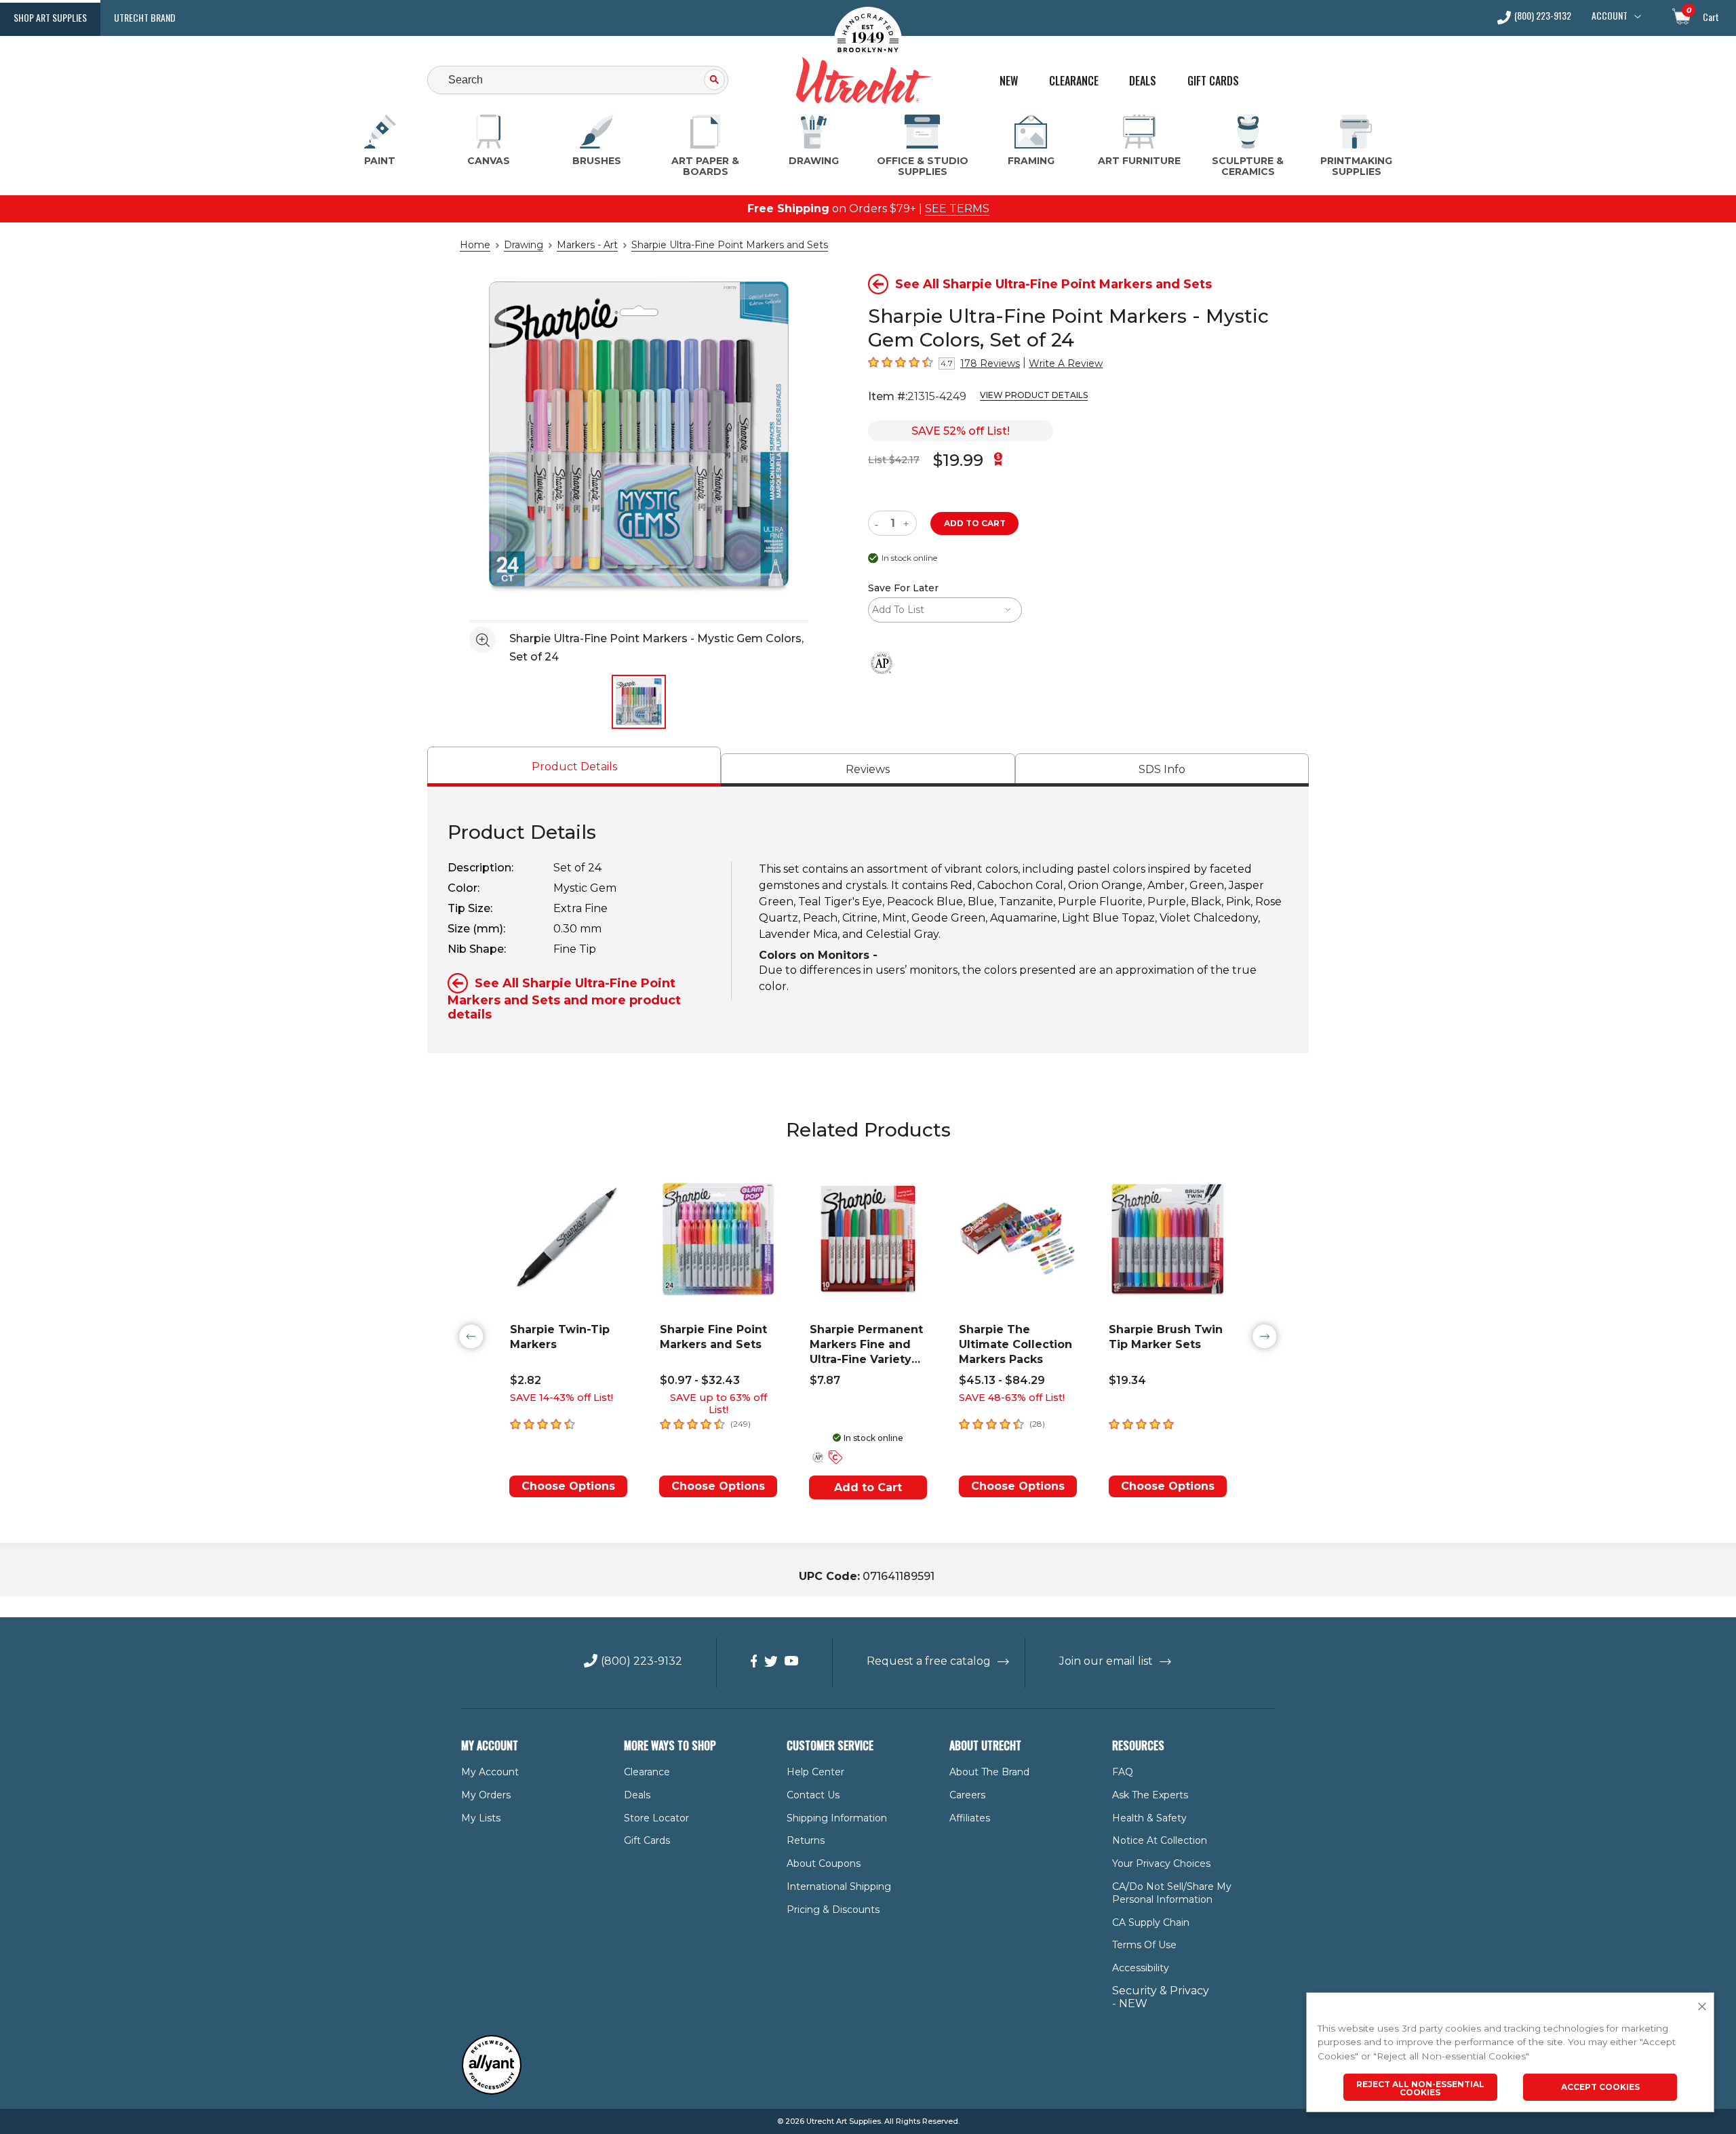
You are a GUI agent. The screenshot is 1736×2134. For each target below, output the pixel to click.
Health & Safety (1149, 1818)
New (1009, 81)
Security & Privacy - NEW (1161, 1997)
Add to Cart (868, 1487)
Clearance (1074, 81)
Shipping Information (837, 1818)
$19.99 (958, 460)
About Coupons (824, 1863)
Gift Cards (1213, 81)
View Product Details (1034, 395)
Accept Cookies (1600, 2087)
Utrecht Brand (145, 17)
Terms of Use (1144, 1945)
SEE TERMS (957, 209)
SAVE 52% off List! (961, 431)
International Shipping (839, 1886)
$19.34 (1127, 1380)
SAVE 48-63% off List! (1012, 1398)
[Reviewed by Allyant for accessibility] (492, 2092)
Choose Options (568, 1486)
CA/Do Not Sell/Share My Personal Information (1172, 1893)
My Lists (481, 1818)
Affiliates (970, 1818)
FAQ (1123, 1772)
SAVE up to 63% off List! (718, 1404)
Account (1610, 16)
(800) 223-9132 (1543, 17)
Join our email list (1106, 1661)
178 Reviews (990, 363)
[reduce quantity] (879, 523)
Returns (806, 1840)
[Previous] (471, 1337)
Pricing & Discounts (833, 1910)
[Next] (1265, 1337)
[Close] (1702, 2007)
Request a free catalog (929, 1661)
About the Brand (989, 1772)
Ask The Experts (1150, 1795)
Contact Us (813, 1795)
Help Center (815, 1772)
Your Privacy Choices (1161, 1863)
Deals (1143, 81)
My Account (490, 1772)
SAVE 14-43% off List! (561, 1398)
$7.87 (825, 1380)
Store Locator (656, 1818)
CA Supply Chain (1151, 1922)
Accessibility (1141, 1968)
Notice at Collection (1160, 1840)
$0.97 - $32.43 (700, 1380)
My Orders (486, 1795)
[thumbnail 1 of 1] (639, 702)
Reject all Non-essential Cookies (1420, 2088)
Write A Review (1066, 363)
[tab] (574, 767)
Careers (967, 1795)
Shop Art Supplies (50, 17)
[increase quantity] (908, 523)
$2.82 (526, 1380)
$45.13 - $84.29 (1002, 1380)
